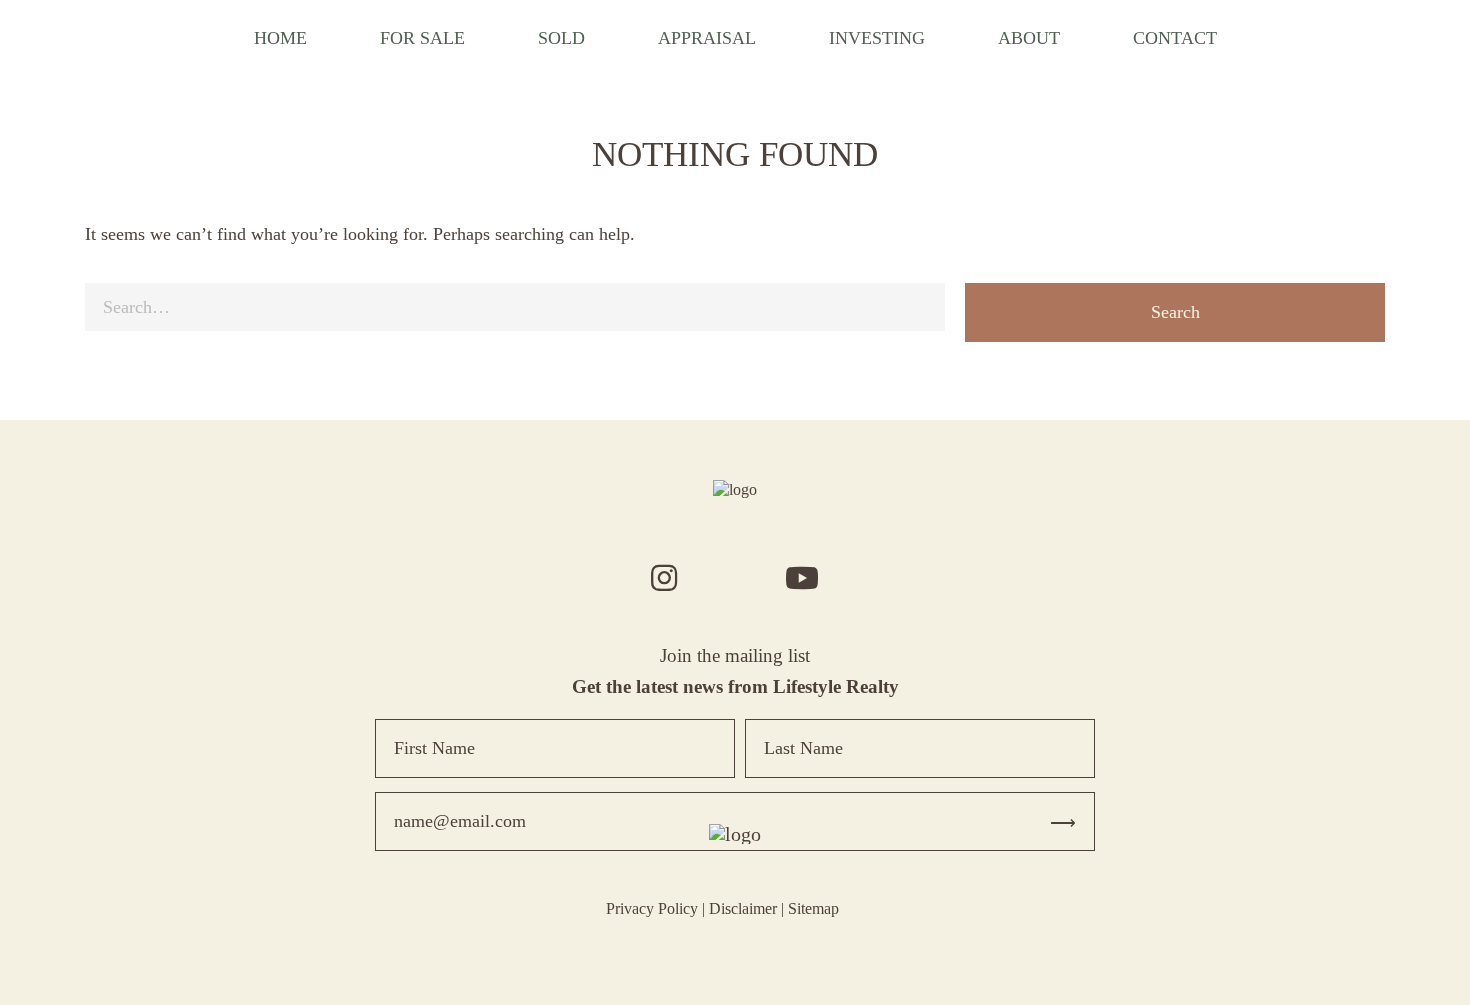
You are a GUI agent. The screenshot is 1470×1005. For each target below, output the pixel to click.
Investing (877, 38)
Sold (561, 38)
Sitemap (813, 908)
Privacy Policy (652, 908)
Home (280, 38)
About (1029, 38)
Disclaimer (743, 908)
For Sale (422, 38)
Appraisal (707, 38)
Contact (1175, 38)
